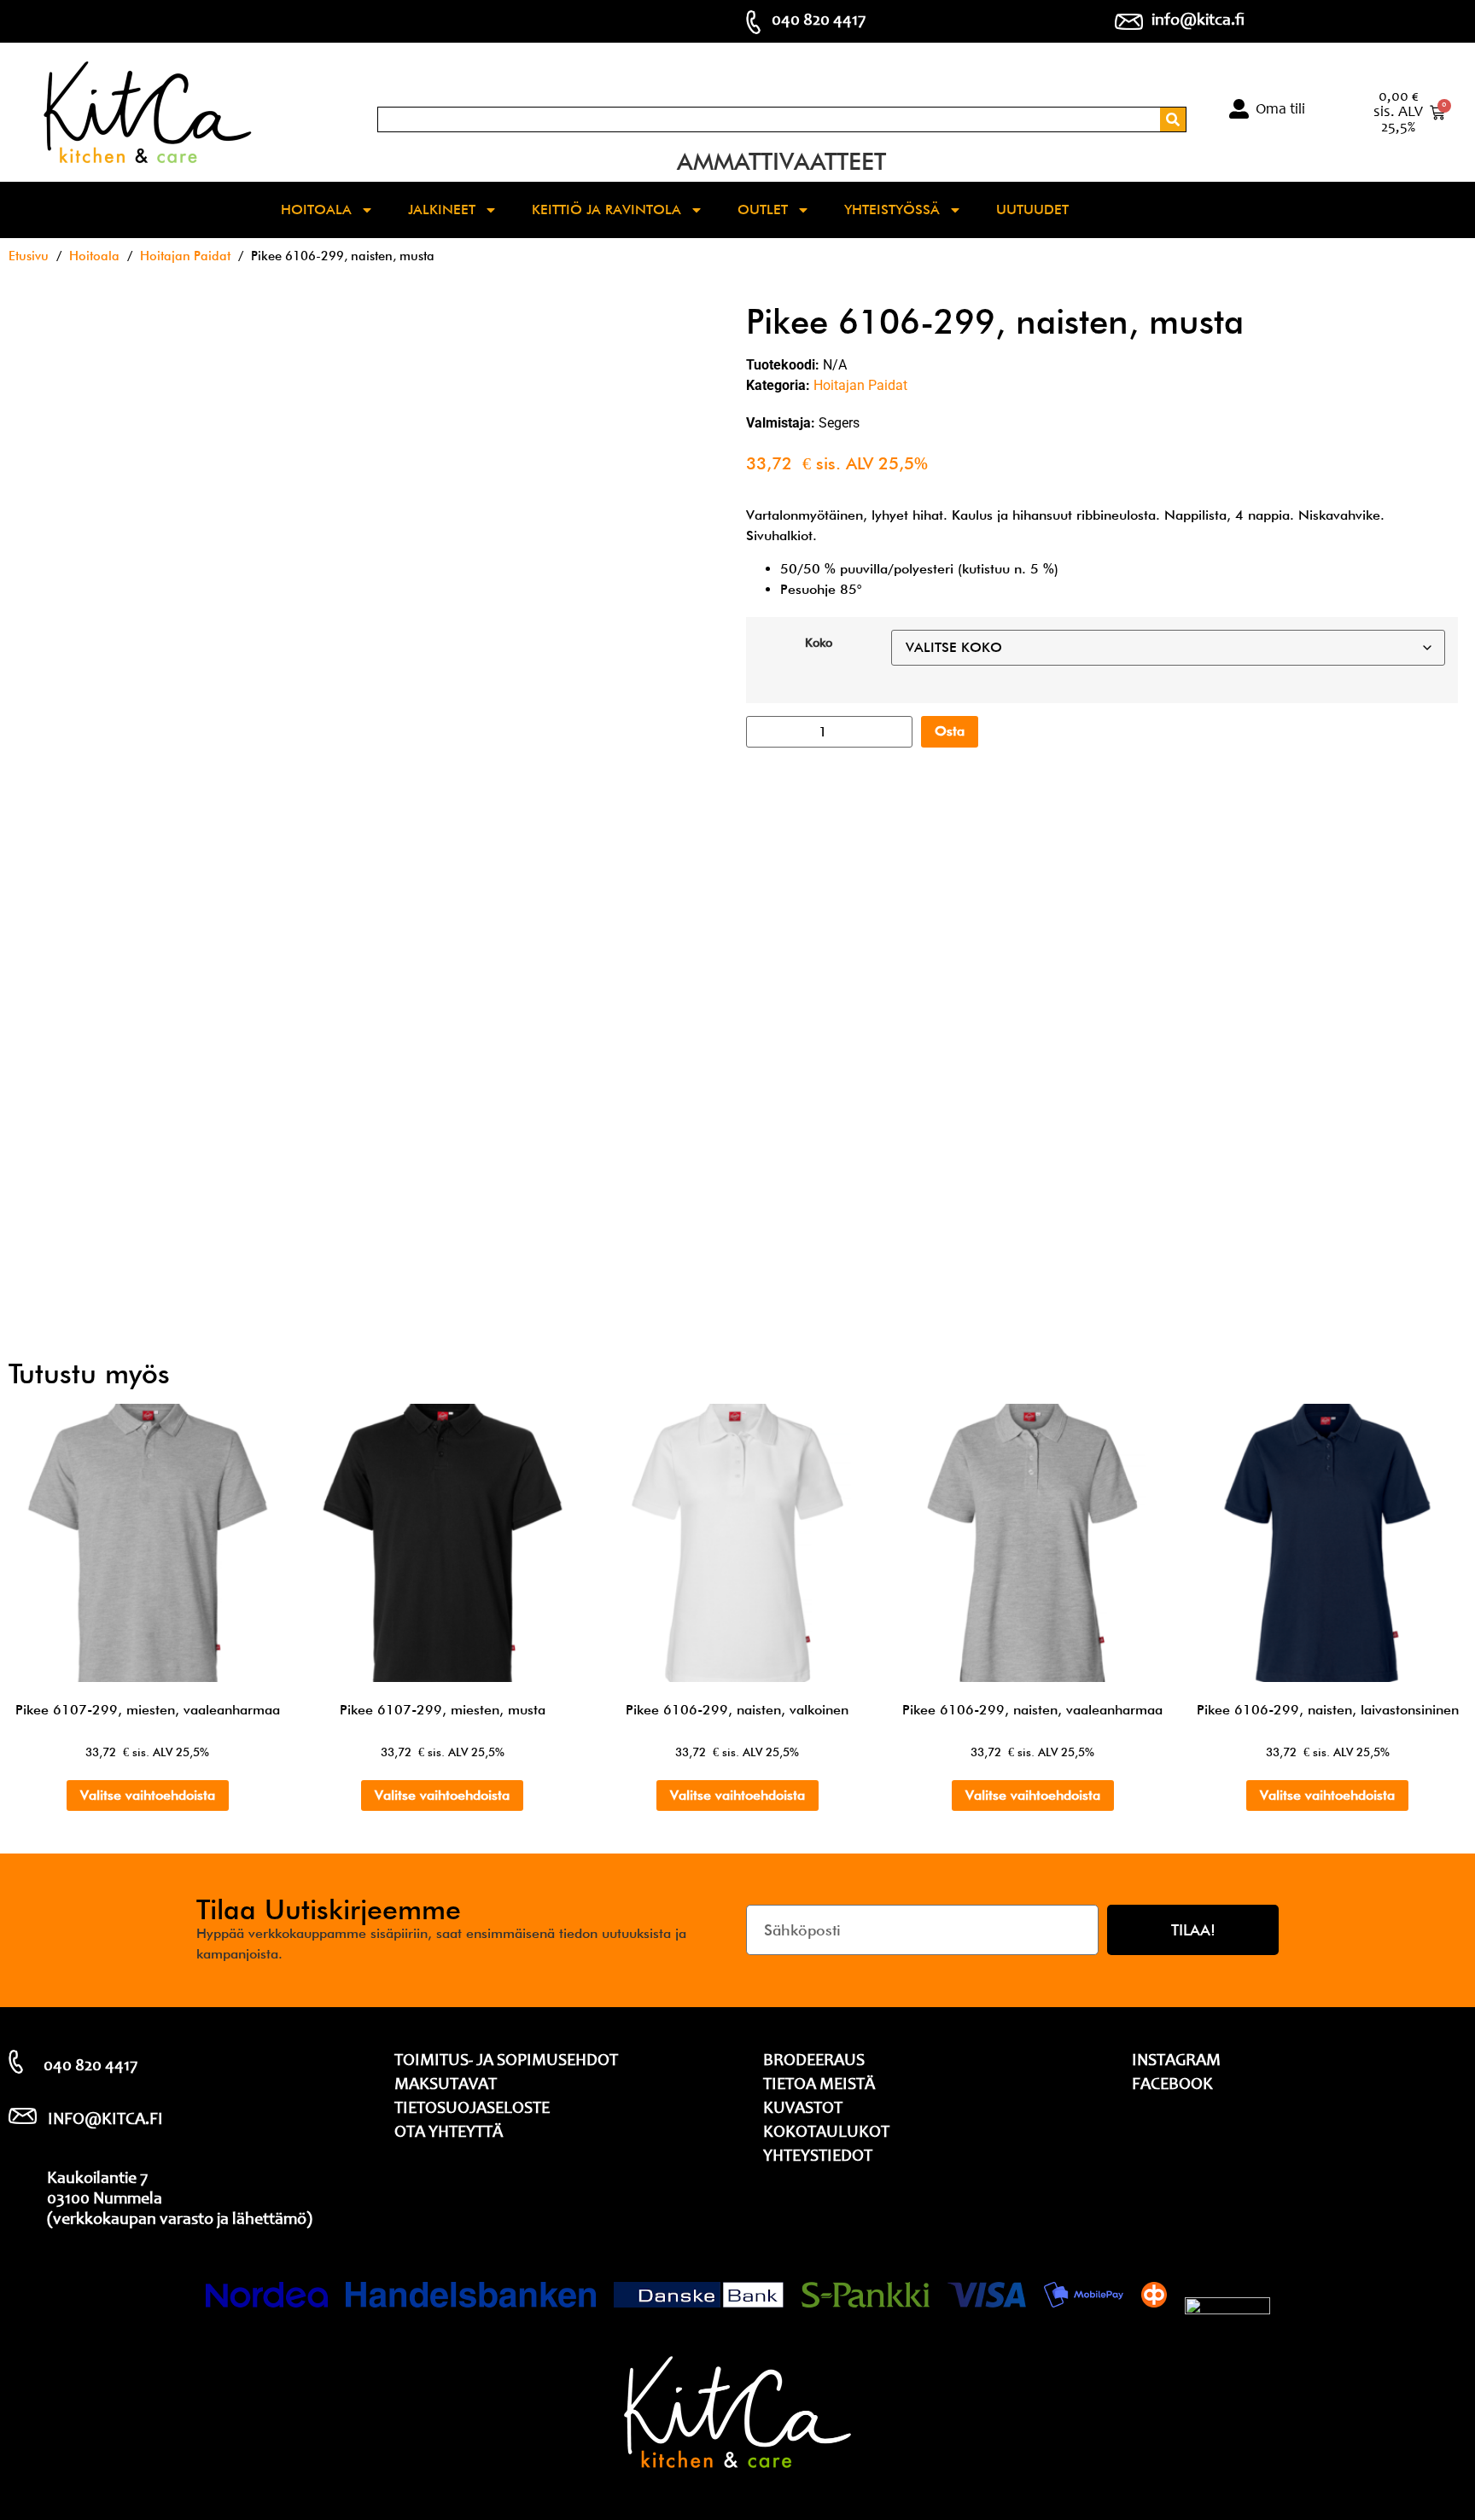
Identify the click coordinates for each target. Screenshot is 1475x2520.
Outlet (763, 210)
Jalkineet (442, 210)
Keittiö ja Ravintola (606, 210)
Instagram (1176, 2062)
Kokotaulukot (826, 2133)
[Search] (1173, 119)
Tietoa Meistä (819, 2086)
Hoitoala (316, 210)
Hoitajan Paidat (185, 256)
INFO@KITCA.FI (105, 2121)
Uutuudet (1032, 210)
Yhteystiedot (818, 2157)
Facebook (1172, 2086)
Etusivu (29, 256)
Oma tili (1280, 110)
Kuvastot (803, 2110)
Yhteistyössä (892, 210)
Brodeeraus (814, 2062)
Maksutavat (446, 2086)
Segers (839, 423)
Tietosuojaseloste (472, 2110)
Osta (950, 731)
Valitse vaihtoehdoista (148, 1795)
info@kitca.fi (1198, 21)
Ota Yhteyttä (449, 2133)
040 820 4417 (819, 21)
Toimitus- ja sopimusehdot (506, 2062)
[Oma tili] (1239, 109)
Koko (819, 643)
